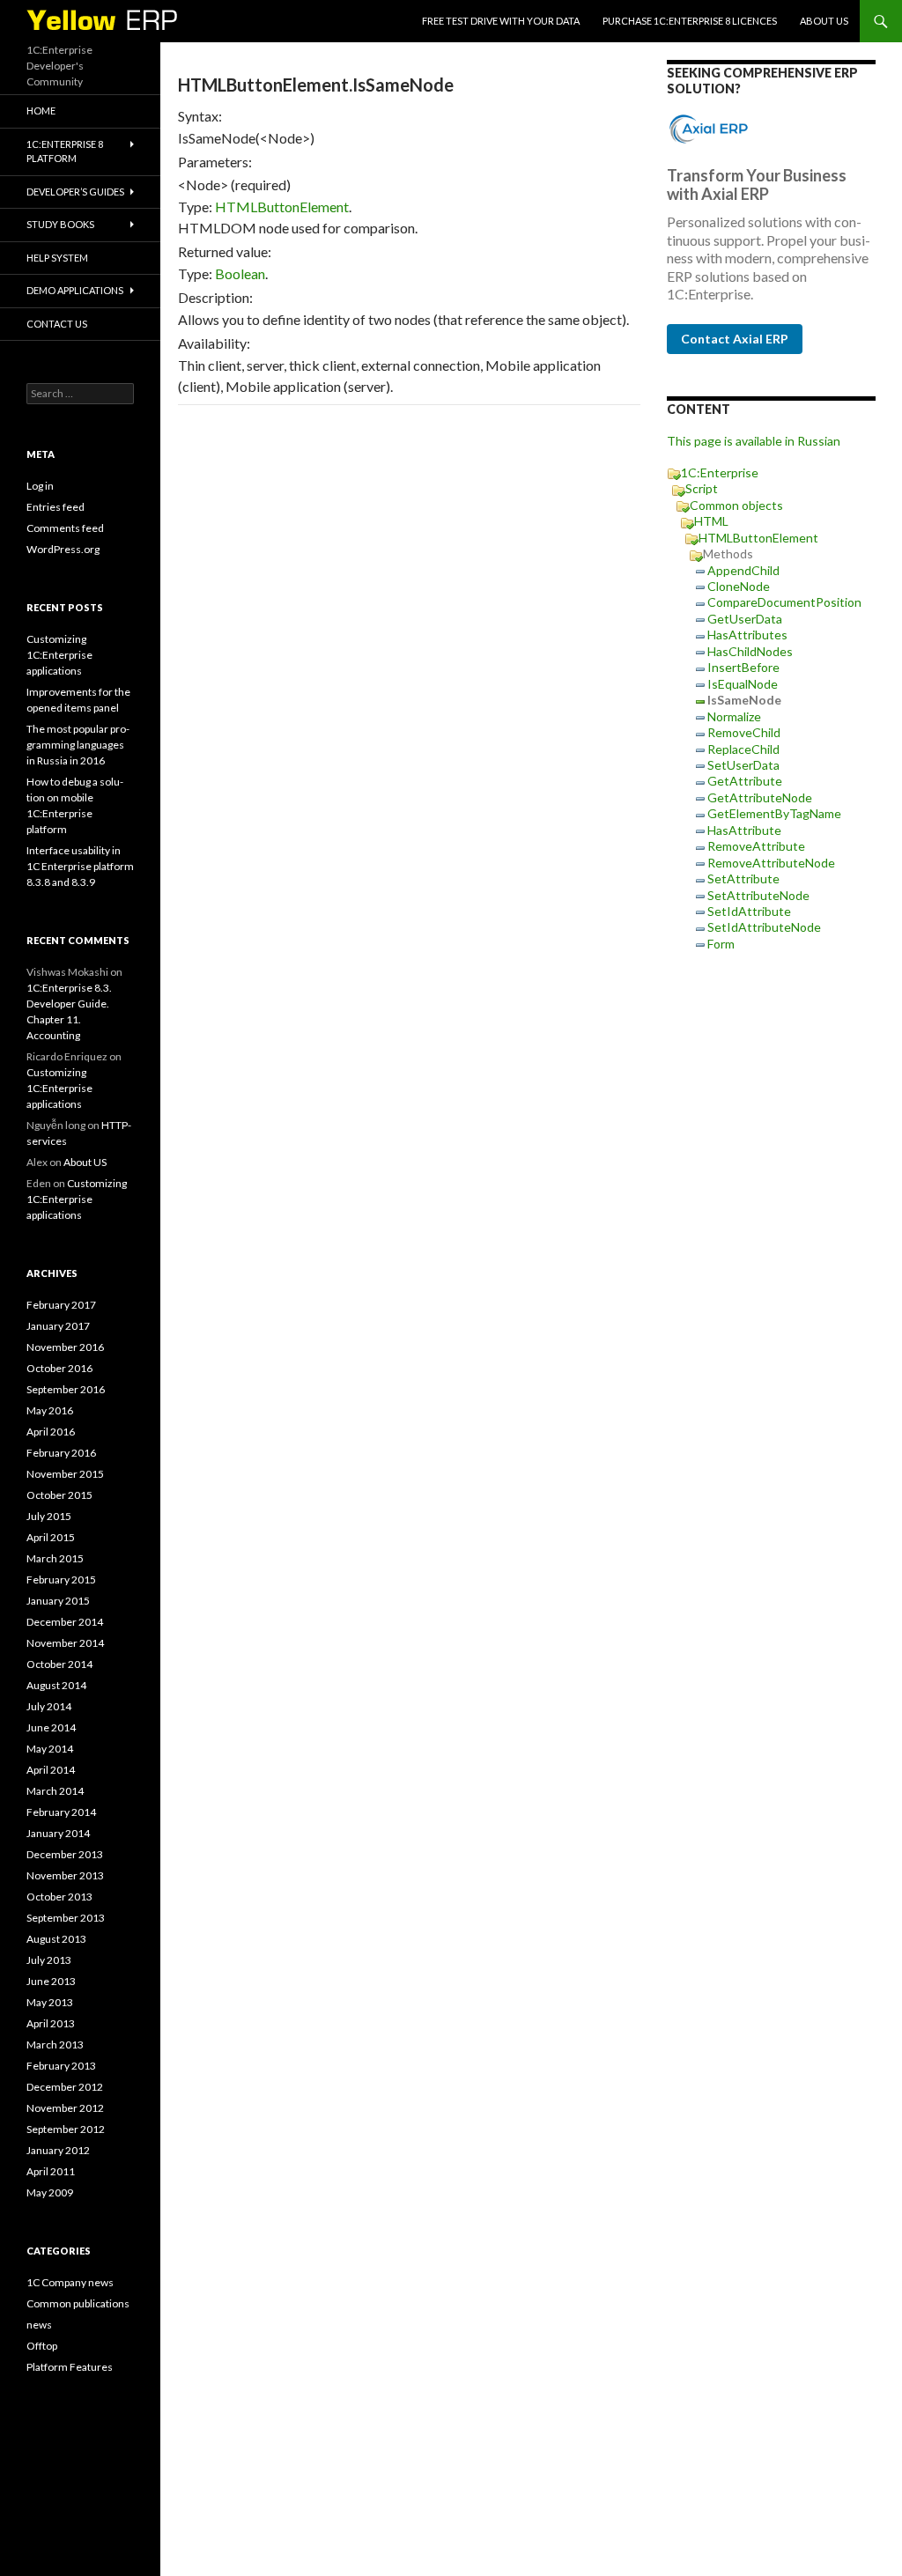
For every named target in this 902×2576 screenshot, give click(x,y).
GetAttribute (745, 781)
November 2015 (65, 1474)
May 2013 (50, 2002)
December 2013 (65, 1854)
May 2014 (50, 1749)
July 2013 (49, 1960)
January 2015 (58, 1601)
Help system (57, 258)
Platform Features (70, 2367)
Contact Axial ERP (735, 339)
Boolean (240, 273)
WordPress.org (63, 549)
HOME (41, 111)
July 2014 (49, 1706)
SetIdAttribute (749, 911)
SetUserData (743, 765)
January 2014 (58, 1833)
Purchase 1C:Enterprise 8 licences (690, 21)
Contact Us (57, 324)
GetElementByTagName (774, 813)
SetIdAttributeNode (764, 927)
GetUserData (745, 619)
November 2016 (65, 1347)
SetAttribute (743, 878)
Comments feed (65, 528)
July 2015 (49, 1516)
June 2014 (51, 1727)
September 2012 (66, 2129)
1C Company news (70, 2282)
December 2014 (65, 1622)
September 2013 (66, 1918)
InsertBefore (743, 667)
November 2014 (65, 1643)
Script (702, 488)
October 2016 (59, 1368)
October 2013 (59, 1897)
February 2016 (61, 1453)
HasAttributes (747, 635)
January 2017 (58, 1326)
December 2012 (65, 2087)
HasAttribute (744, 830)
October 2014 (59, 1664)
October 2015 (59, 1495)
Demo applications (75, 290)
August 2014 (56, 1685)
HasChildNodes (750, 651)
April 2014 (51, 1770)
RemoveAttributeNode (771, 863)
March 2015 (55, 1558)
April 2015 (51, 1537)
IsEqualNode (743, 684)
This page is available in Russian (754, 441)
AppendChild (743, 570)
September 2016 (66, 1389)
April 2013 (51, 2023)
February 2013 (61, 2066)
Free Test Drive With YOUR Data (501, 21)
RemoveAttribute (756, 846)
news (39, 2325)
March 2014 (55, 1791)
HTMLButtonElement (282, 207)
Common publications (78, 2303)
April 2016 (51, 1432)
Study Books (60, 224)
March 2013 (55, 2045)
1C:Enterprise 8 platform (65, 151)
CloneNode (739, 586)
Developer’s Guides (75, 192)
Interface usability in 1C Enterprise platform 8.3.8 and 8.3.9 (80, 866)
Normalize (734, 716)
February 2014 (61, 1812)
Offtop (42, 2346)
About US (824, 21)
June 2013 (51, 1981)
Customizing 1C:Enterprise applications (59, 655)
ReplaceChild (743, 749)
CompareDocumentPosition (784, 602)
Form (721, 944)
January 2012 (58, 2150)
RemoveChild (744, 732)
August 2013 (56, 1939)
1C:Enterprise (720, 472)
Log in (40, 486)
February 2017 (61, 1305)
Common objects (736, 505)
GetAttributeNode (760, 797)
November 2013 (65, 1875)
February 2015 (61, 1580)
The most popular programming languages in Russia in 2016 (78, 745)
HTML (711, 521)
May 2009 (50, 2192)
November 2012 (65, 2108)
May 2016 (50, 1410)
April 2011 (51, 2171)
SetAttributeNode (758, 895)
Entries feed (55, 507)
